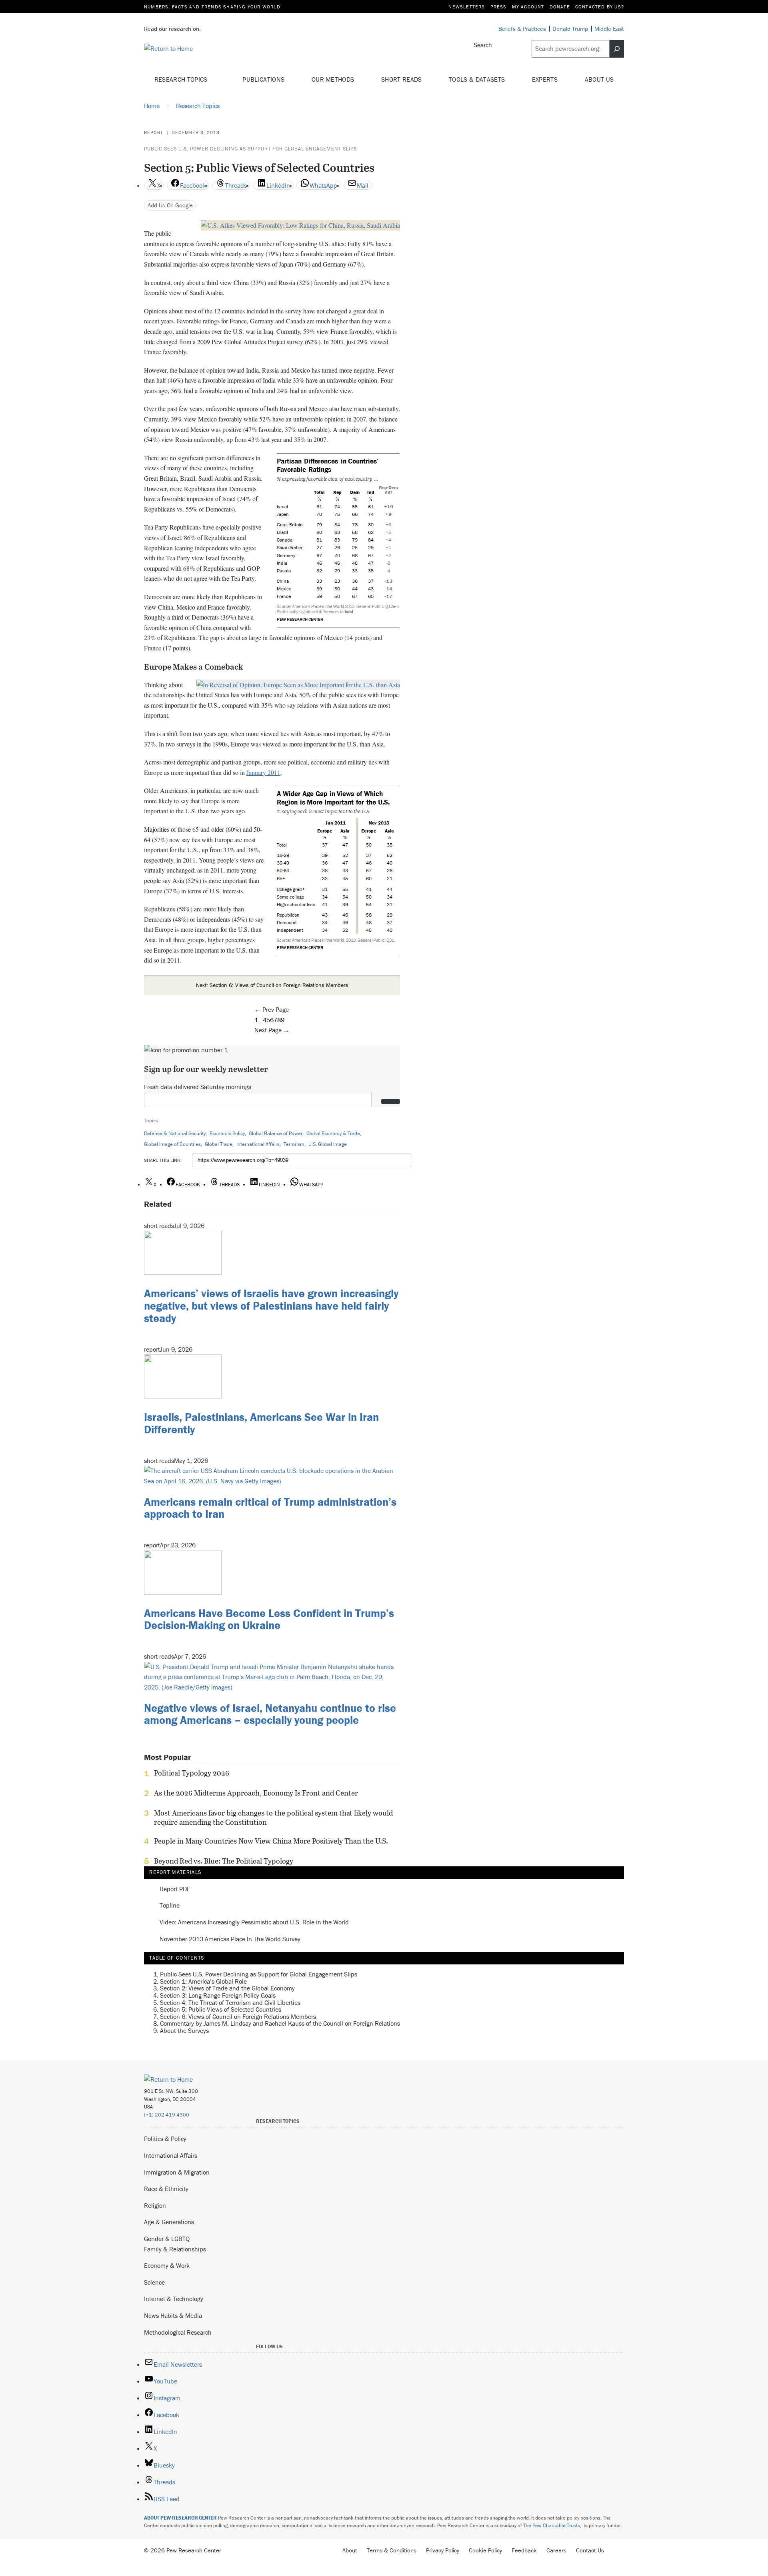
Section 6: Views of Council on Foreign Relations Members (238, 2016)
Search (483, 45)
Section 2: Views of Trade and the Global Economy (227, 1988)
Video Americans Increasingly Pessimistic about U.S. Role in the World (254, 1922)
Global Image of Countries (172, 1144)
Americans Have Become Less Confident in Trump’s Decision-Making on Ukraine (269, 1619)
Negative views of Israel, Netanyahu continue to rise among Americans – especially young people (270, 1714)
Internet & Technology (174, 2299)
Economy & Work (167, 2265)
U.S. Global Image (328, 1144)
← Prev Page (272, 1009)
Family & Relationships (175, 2249)
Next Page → (272, 1030)
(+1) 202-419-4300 (167, 2115)
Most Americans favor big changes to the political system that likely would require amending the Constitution (273, 1818)
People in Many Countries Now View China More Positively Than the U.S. (271, 1841)
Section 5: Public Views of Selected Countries (221, 2009)
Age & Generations (169, 2222)
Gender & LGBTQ (167, 2239)
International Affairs (258, 1144)
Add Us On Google (170, 205)
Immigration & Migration (177, 2172)
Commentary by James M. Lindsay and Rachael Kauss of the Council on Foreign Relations (280, 2023)
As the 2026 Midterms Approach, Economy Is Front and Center (256, 1793)
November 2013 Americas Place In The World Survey (230, 1939)
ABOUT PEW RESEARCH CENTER (180, 2518)
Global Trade (219, 1144)
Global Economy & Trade (333, 1133)
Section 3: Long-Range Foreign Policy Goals (218, 1995)
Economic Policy (227, 1133)
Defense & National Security (175, 1133)
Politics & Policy (165, 2139)
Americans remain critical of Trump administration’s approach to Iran (270, 1508)
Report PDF (175, 1889)
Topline (170, 1906)
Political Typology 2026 (192, 1773)
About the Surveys (184, 2030)
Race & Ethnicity (166, 2189)
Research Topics (182, 79)
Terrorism (294, 1144)
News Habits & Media (173, 2315)
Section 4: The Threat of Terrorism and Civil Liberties (230, 2002)
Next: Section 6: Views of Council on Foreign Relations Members (272, 985)
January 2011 (263, 772)
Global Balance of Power (276, 1133)
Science (154, 2282)
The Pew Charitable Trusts (552, 2525)
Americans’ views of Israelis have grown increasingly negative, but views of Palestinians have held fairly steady (271, 1306)
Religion (155, 2205)
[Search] (617, 49)
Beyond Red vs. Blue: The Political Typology (224, 1861)
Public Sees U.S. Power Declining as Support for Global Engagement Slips (250, 149)
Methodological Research (178, 2332)
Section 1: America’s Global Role (203, 1981)
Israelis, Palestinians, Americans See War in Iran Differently (261, 1423)
